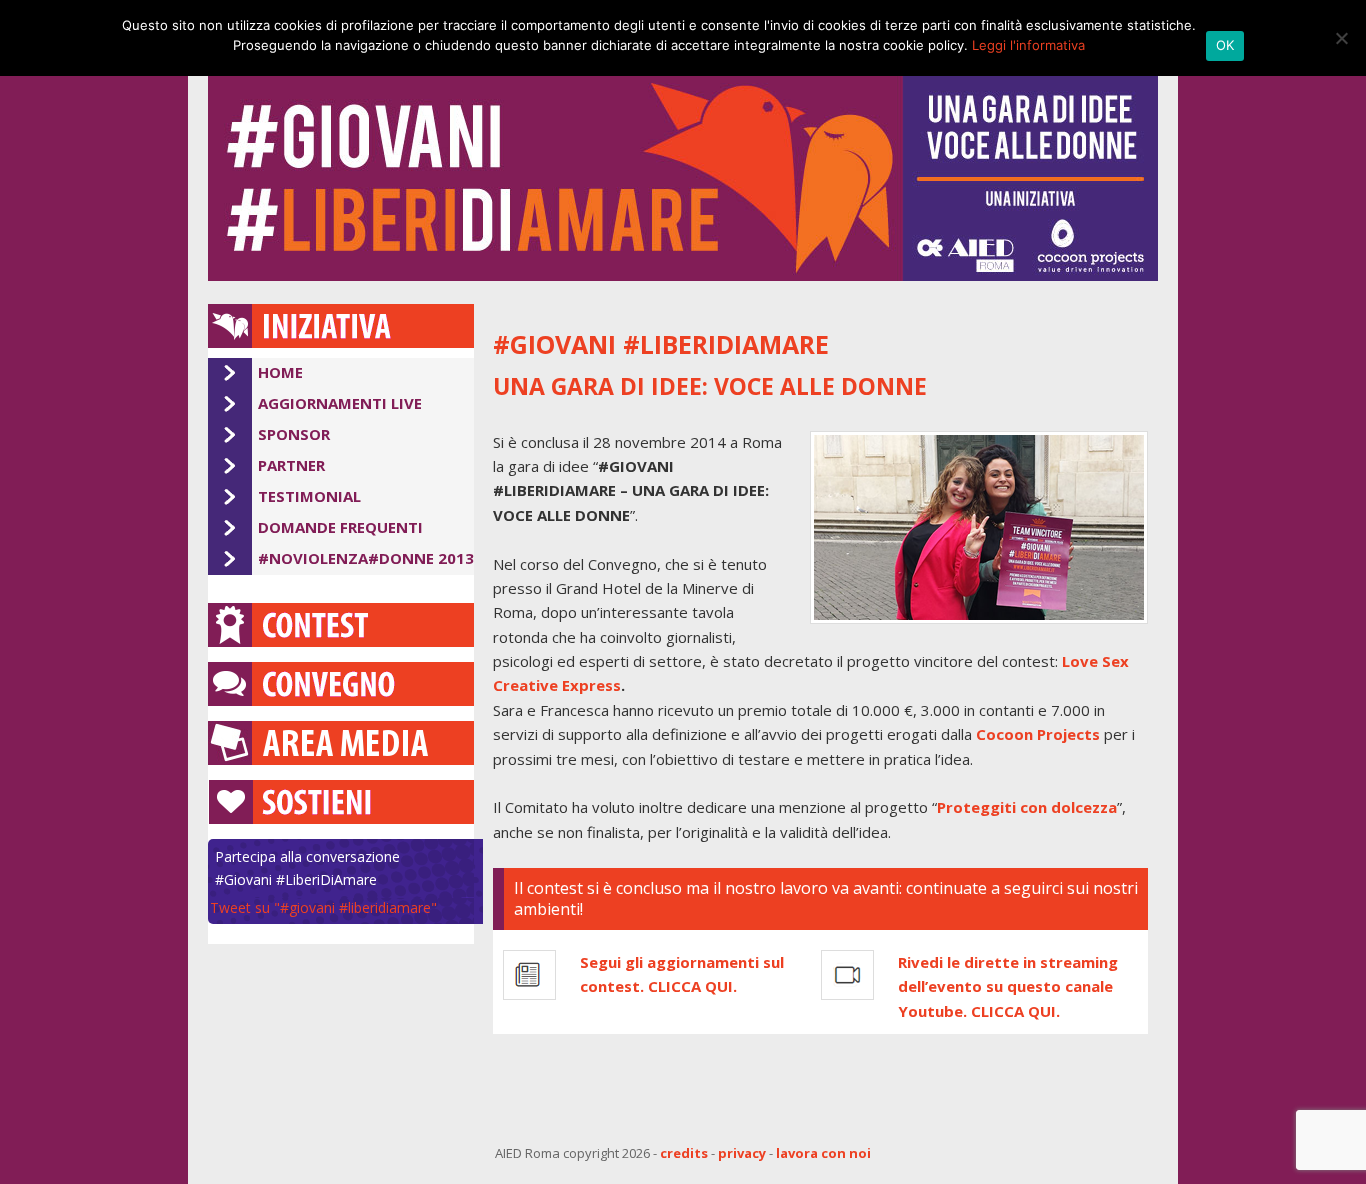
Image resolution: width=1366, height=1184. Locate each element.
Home (280, 372)
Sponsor (294, 434)
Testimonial (309, 496)
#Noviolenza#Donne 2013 (366, 558)
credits (684, 1153)
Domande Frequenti (340, 527)
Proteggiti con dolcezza (1027, 807)
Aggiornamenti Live (340, 403)
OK (1225, 45)
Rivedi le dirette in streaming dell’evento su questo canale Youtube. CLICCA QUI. (1008, 986)
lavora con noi (823, 1153)
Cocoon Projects (1038, 734)
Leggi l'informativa (1028, 45)
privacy (742, 1153)
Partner (291, 465)
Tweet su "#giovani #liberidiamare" (323, 907)
